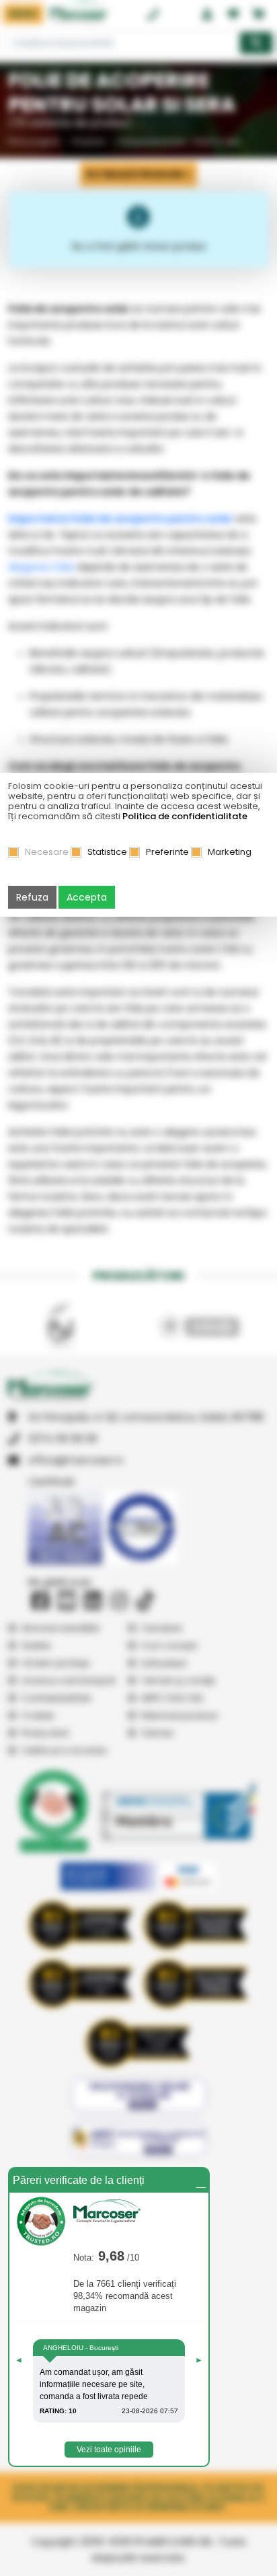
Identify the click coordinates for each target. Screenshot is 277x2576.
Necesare (47, 852)
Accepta (87, 897)
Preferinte (167, 852)
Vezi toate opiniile (109, 2450)
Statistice (107, 852)
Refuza (32, 897)
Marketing (230, 852)
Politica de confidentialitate (185, 816)
